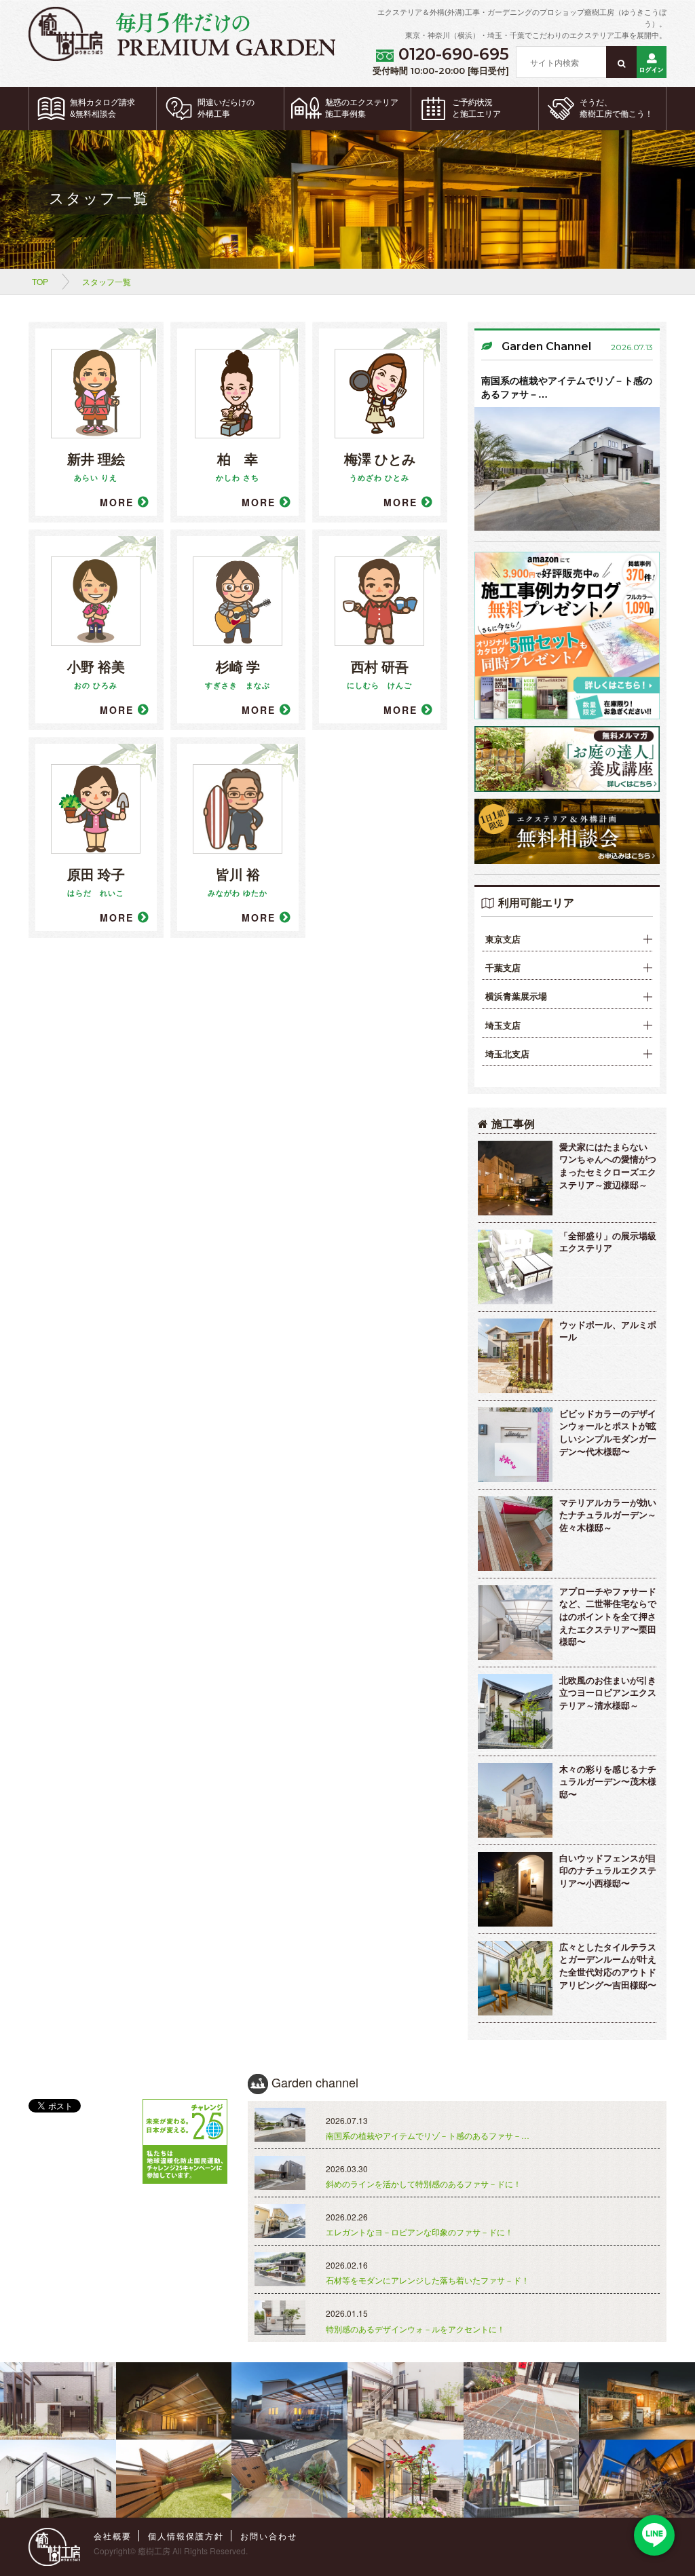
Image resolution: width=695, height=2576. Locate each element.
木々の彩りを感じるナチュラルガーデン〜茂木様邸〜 (608, 1781)
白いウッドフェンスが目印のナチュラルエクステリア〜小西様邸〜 (608, 1870)
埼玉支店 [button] (503, 1025)
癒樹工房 (154, 2551)
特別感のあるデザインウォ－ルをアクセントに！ (415, 2329)
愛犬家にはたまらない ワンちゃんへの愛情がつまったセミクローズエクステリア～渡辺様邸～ (608, 1166)
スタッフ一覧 (107, 281)
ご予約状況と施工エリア (476, 108)
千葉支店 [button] (503, 968)
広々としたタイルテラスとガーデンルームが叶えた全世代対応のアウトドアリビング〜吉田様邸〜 (608, 1966)
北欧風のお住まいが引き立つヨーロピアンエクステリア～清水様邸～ (608, 1692)
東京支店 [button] (503, 939)
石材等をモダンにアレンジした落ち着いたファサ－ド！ (428, 2280)
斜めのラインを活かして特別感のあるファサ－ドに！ (424, 2183)
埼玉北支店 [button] (507, 1054)
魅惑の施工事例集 (362, 108)
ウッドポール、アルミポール (608, 1331)
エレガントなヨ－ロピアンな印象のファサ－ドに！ (419, 2232)
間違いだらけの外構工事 (226, 108)
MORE (119, 502)
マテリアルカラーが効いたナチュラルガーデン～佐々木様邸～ (608, 1515)
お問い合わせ (269, 2536)
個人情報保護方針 (186, 2536)
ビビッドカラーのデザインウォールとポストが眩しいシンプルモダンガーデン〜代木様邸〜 (608, 1432)
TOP (40, 281)
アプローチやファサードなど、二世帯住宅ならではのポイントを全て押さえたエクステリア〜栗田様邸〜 (608, 1616)
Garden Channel (546, 346)
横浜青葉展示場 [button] (516, 996)
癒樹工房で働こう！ (616, 108)
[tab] (567, 940)
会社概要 (113, 2536)
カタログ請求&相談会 (102, 108)
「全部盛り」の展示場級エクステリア (608, 1242)
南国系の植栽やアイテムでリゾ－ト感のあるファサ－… (567, 387)
